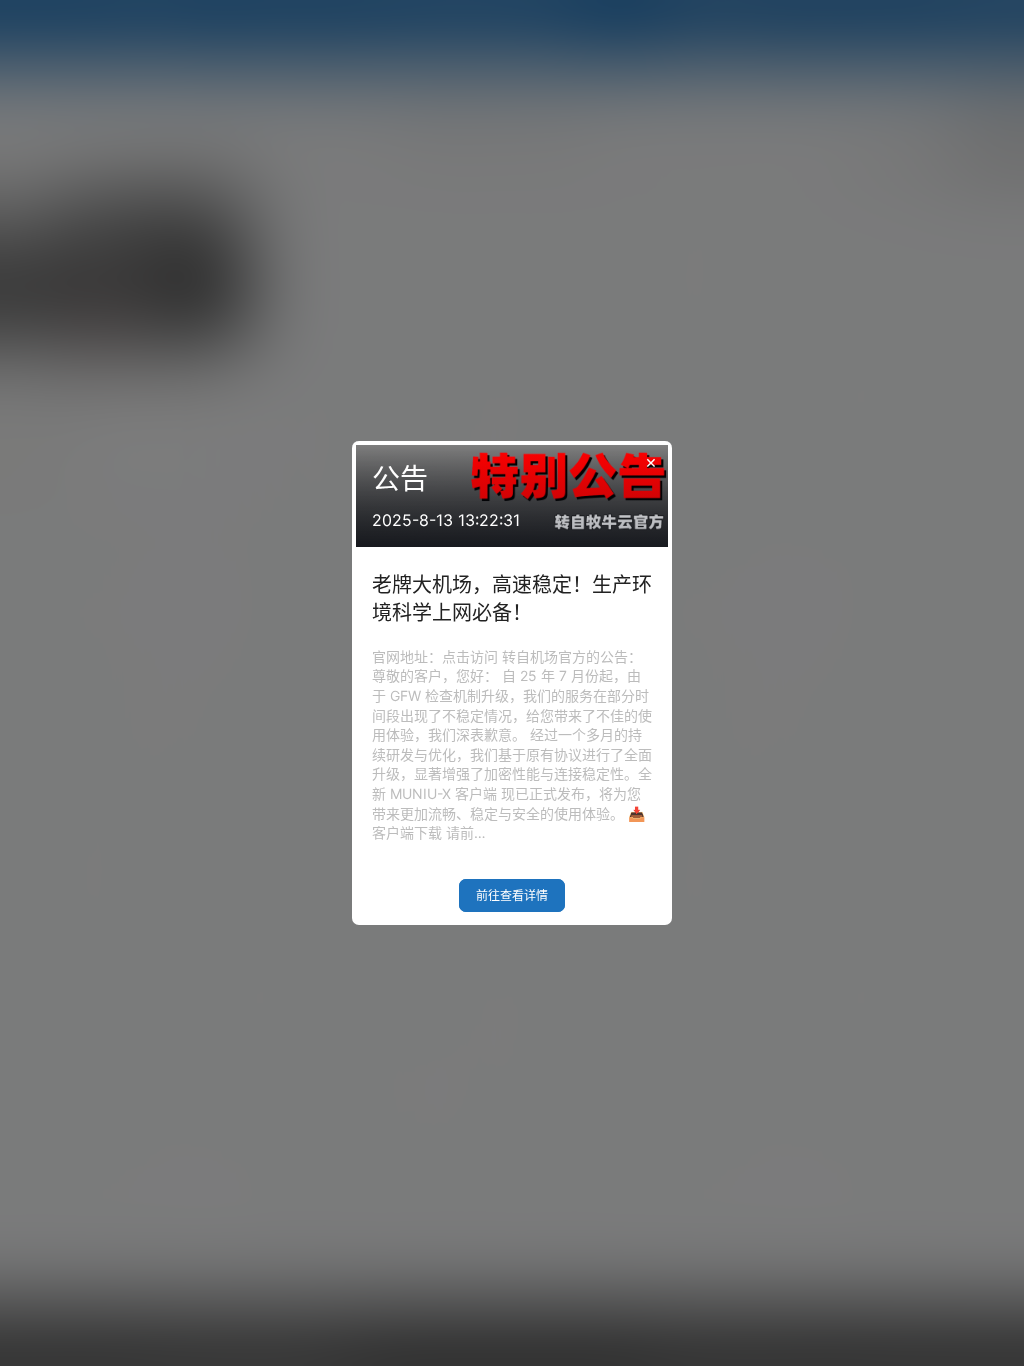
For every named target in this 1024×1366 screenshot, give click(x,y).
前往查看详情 (512, 895)
